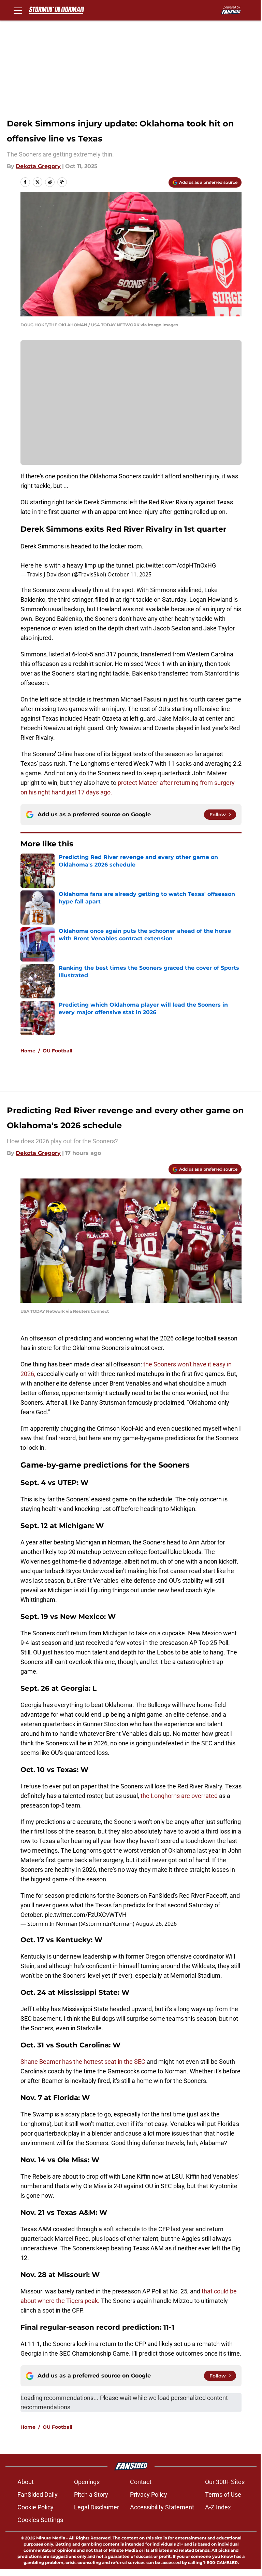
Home (28, 1051)
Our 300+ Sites (225, 2482)
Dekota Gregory (38, 166)
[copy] (62, 182)
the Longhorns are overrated (179, 1796)
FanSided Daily (38, 2495)
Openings (87, 2482)
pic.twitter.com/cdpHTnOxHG (176, 565)
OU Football (57, 1051)
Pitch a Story (91, 2495)
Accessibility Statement (162, 2507)
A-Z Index (218, 2507)
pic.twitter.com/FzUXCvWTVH (86, 1915)
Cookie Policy (35, 2507)
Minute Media (51, 2538)
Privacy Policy (149, 2495)
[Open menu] (18, 10)
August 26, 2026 (156, 1924)
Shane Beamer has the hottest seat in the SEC (83, 2062)
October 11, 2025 (129, 574)
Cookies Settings (40, 2520)
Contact (141, 2482)
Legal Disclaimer (97, 2507)
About (26, 2482)
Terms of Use (223, 2495)
